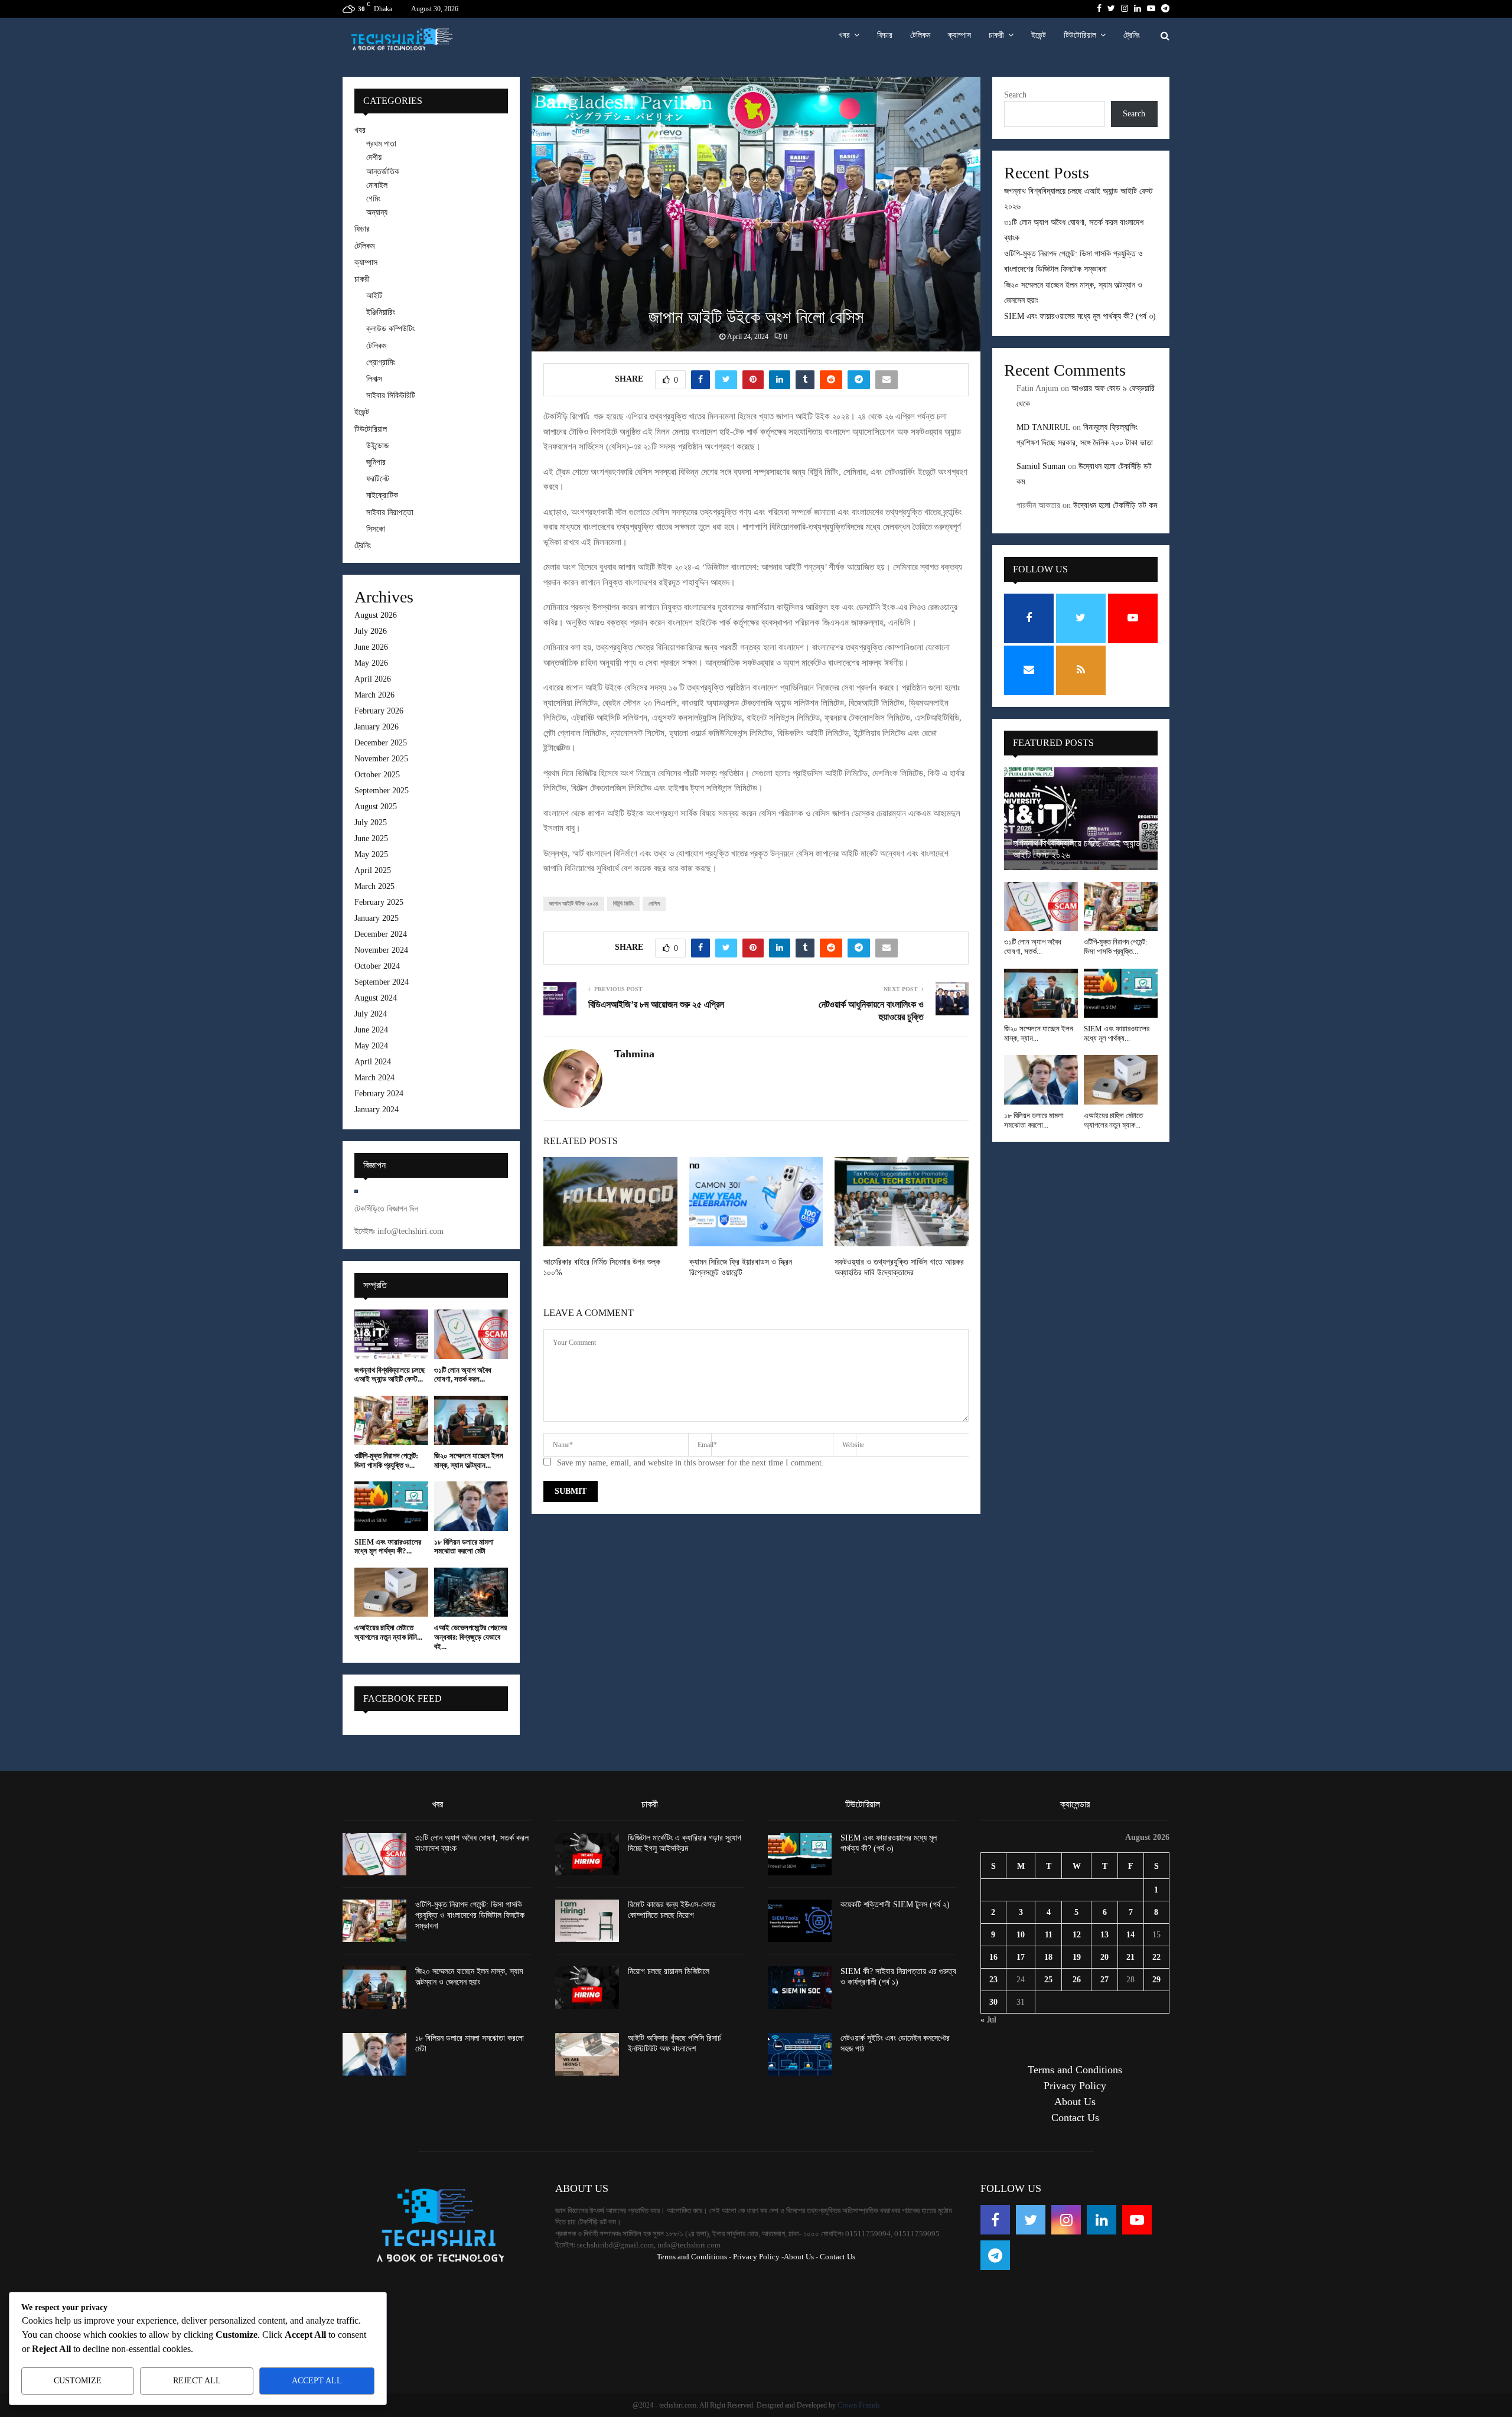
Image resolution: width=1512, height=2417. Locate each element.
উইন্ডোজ (377, 446)
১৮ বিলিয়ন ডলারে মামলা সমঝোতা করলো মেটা (464, 1547)
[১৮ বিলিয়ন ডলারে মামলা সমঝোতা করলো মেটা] (471, 1506)
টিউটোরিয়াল (1080, 35)
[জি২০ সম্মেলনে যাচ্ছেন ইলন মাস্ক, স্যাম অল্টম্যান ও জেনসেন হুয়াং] (471, 1420)
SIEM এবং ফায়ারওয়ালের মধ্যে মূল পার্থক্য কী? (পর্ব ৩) (1080, 316)
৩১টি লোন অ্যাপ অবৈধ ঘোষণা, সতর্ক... (1033, 947)
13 (1104, 1935)
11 (1049, 1935)
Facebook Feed (403, 1698)
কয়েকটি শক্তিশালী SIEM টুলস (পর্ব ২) (895, 1905)
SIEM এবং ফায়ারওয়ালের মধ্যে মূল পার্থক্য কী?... (388, 1547)
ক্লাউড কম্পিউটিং (390, 329)
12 (1077, 1935)
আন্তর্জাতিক (383, 172)
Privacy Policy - (758, 2257)
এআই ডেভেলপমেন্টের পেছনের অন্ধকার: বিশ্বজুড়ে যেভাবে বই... (470, 1637)
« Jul (988, 2020)
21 (1130, 1957)
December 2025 (381, 743)
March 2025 (374, 886)
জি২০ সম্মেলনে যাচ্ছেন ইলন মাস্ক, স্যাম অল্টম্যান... (469, 1460)
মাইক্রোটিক (382, 495)
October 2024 (377, 966)
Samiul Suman (1041, 466)
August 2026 (376, 615)
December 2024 (381, 934)
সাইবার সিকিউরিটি (391, 395)
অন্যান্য (377, 212)
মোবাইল (377, 185)
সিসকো (376, 529)
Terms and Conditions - (694, 2257)
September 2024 (382, 982)
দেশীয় (374, 157)
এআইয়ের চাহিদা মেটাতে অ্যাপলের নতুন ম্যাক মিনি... (388, 1632)
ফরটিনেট (378, 479)
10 (1021, 1935)
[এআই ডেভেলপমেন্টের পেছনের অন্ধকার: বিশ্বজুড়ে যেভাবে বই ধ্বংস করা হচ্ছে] (471, 1592)
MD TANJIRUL (1043, 427)
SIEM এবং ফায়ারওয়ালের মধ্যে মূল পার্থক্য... (1117, 1033)
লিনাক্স (374, 379)
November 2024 (381, 950)
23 (993, 1980)
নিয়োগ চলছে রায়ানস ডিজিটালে (669, 1971)
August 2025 (376, 807)
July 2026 (371, 631)
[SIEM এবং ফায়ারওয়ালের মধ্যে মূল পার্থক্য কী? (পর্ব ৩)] (391, 1506)
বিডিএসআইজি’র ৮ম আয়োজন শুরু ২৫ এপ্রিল (656, 1004)
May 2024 (371, 1046)
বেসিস (654, 903)
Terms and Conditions (1075, 2070)
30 (993, 2002)
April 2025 (373, 870)
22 (1156, 1957)
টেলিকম (920, 35)
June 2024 (371, 1030)
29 (1156, 1980)
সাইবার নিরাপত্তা (390, 512)
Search (1015, 95)
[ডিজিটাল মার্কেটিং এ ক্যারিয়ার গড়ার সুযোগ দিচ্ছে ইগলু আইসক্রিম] (587, 1854)
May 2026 (371, 663)
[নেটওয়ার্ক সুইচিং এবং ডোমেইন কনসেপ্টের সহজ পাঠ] (800, 2054)
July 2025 (371, 823)
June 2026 (371, 647)
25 (1048, 1980)
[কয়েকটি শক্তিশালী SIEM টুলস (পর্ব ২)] (800, 1921)
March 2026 (374, 695)
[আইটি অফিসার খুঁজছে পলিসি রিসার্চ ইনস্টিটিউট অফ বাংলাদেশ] (587, 2054)
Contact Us (1075, 2118)
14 (1130, 1935)
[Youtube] (1137, 2220)
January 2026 (377, 727)
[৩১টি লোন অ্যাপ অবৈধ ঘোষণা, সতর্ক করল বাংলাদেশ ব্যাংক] (471, 1334)
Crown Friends (859, 2405)
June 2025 (371, 838)
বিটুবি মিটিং (623, 903)
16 (993, 1957)
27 (1104, 1980)
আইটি (374, 296)
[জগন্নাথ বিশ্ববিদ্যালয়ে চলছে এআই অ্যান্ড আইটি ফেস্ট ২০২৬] (391, 1334)
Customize (78, 2381)
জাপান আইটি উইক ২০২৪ (574, 903)
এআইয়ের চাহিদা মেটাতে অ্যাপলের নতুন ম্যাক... (1113, 1120)
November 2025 (381, 759)
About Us (1075, 2102)
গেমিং (373, 199)
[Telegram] (995, 2255)
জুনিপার (376, 462)
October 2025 (377, 775)
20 (1104, 1957)
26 (1077, 1980)
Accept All (317, 2381)
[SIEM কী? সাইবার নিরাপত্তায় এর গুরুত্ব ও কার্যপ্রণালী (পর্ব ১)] (800, 1988)
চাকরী (996, 35)
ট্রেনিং (1132, 35)
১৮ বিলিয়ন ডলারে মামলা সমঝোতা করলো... (1034, 1120)
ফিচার (885, 35)
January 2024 (377, 1110)
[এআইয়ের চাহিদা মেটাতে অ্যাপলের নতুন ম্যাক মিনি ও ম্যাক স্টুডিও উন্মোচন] (391, 1592)
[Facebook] (995, 2220)
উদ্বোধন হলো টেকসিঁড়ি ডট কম (1115, 505)
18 (1048, 1957)
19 (1077, 1957)
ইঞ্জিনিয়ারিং (381, 312)
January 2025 (377, 918)
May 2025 (371, 854)
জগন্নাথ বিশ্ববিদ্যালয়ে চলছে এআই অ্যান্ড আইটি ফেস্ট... (390, 1375)
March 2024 (374, 1078)
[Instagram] (1066, 2220)
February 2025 (379, 902)
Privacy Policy (1075, 2086)
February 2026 (379, 711)
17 (1021, 1957)
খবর (844, 35)
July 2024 (371, 1014)
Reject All (197, 2381)
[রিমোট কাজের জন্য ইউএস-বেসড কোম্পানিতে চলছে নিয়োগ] (587, 1921)
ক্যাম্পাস (959, 35)
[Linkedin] (1102, 2220)
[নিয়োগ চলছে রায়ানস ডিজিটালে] (587, 1988)
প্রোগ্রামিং (381, 362)
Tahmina (634, 1054)
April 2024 (373, 1062)
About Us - (801, 2257)
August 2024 (376, 998)
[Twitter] (1031, 2220)
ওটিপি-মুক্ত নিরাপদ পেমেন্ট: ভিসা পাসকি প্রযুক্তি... (1116, 947)
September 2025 (382, 791)
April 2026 (373, 679)
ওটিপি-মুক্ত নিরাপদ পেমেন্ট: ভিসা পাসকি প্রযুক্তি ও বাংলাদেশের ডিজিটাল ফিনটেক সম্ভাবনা (470, 1915)
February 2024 (379, 1094)
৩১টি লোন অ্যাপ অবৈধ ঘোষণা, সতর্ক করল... (463, 1375)
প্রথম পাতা (381, 144)
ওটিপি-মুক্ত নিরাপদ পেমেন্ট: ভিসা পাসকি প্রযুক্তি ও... (386, 1460)
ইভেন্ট (1039, 35)
